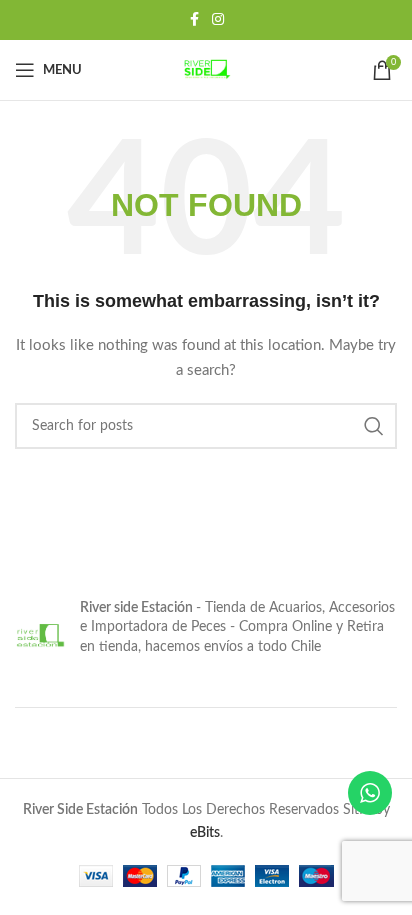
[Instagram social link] (218, 20)
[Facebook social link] (194, 20)
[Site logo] (206, 70)
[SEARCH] (374, 426)
